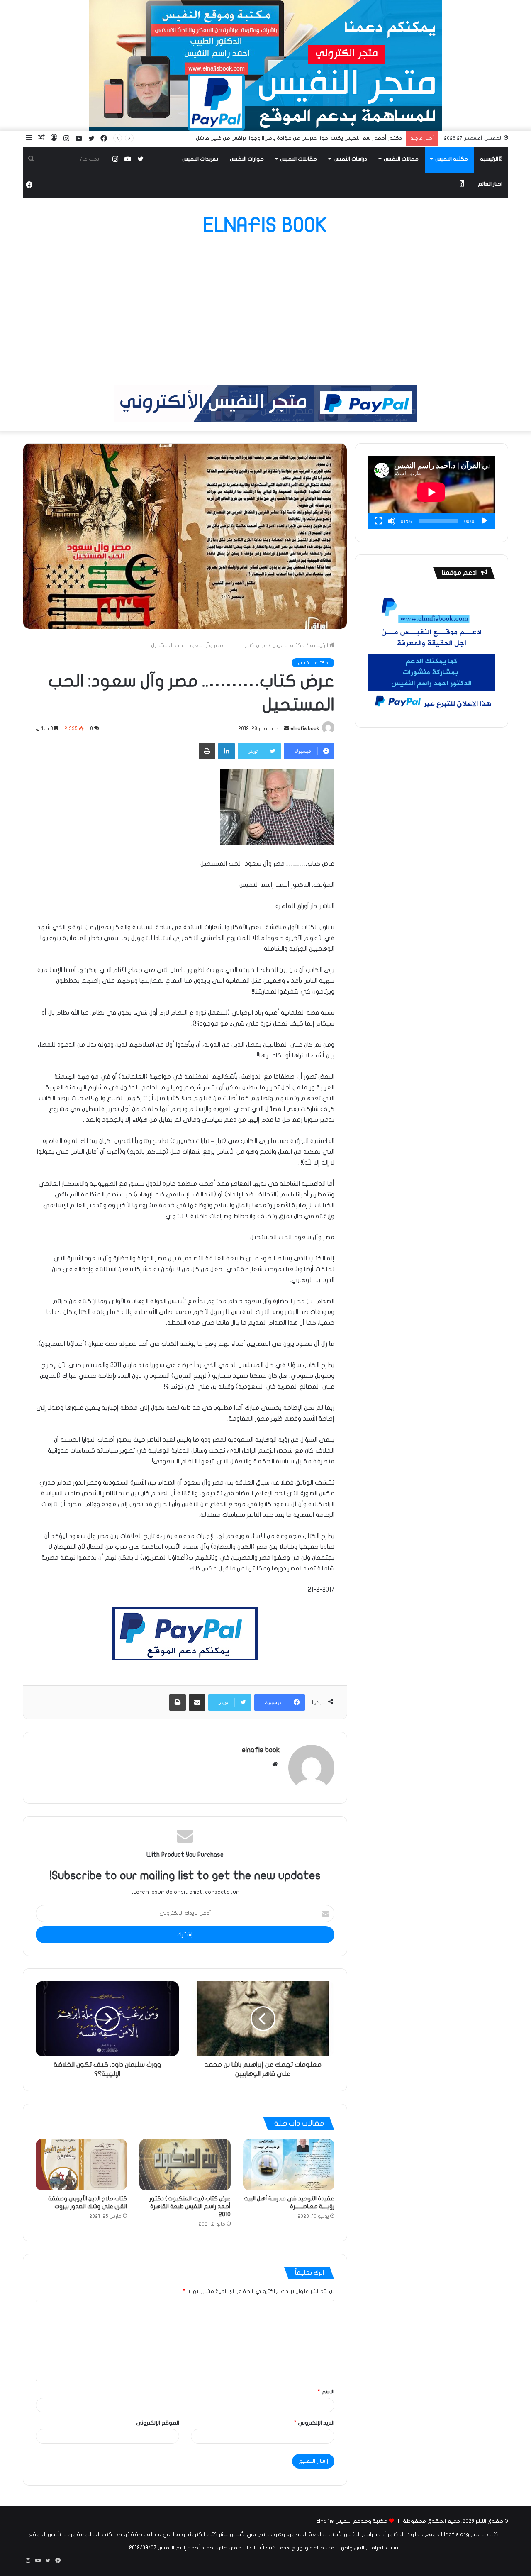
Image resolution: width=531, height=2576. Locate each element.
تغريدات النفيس (200, 159)
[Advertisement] (265, 310)
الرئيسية (490, 159)
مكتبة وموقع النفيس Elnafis (352, 2521)
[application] (431, 493)
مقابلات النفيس (298, 159)
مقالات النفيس (401, 159)
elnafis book (305, 728)
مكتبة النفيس (452, 159)
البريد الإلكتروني (314, 2423)
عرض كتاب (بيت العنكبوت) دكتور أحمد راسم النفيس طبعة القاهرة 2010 (190, 2206)
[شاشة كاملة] (378, 521)
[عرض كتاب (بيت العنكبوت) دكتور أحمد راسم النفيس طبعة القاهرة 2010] (185, 2165)
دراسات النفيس (350, 159)
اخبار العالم (490, 184)
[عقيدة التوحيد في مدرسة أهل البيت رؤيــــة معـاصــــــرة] (289, 2165)
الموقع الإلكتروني (158, 2423)
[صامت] (392, 521)
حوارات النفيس (247, 159)
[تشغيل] (485, 521)
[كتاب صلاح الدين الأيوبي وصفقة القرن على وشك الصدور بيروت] (81, 2165)
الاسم (326, 2392)
